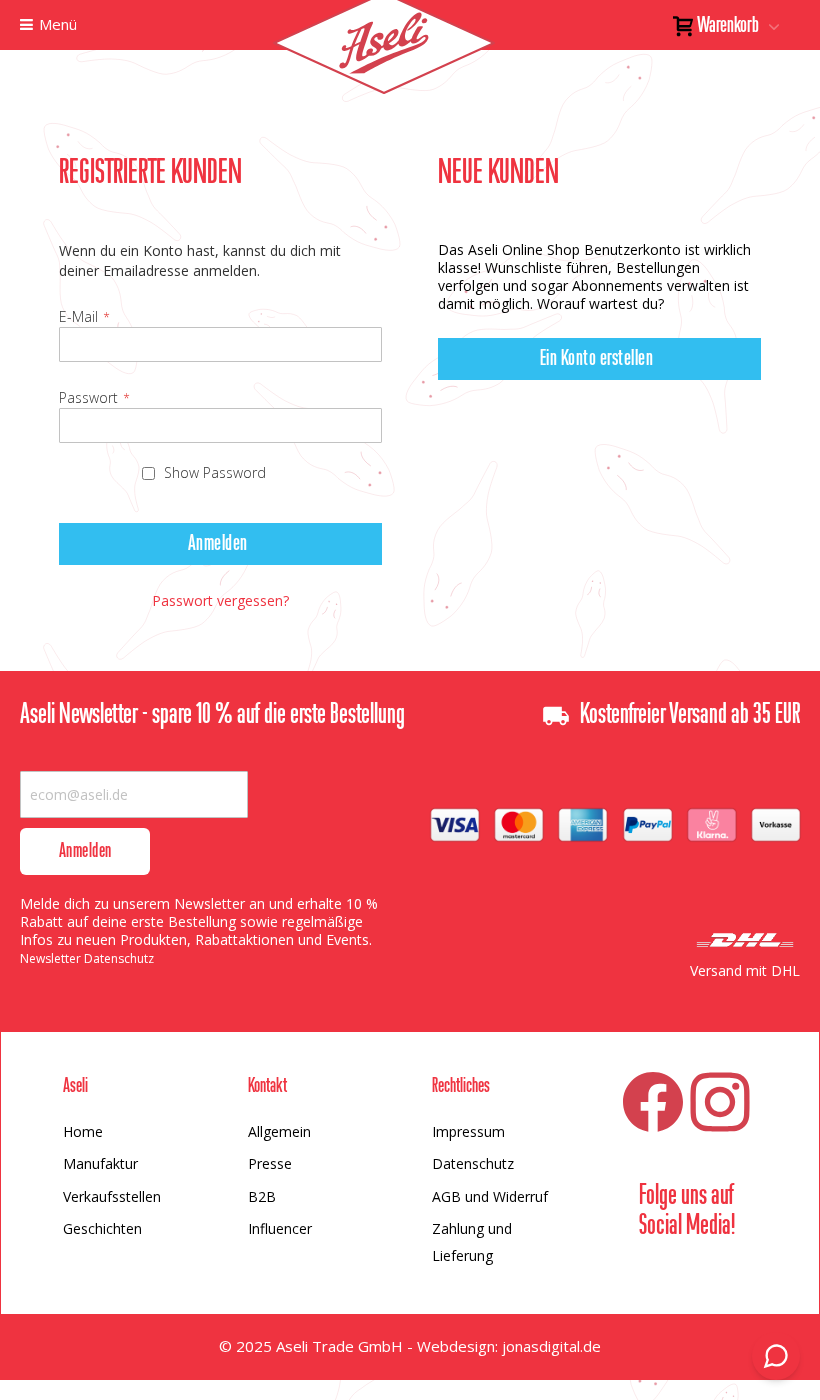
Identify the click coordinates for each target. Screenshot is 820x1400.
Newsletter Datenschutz (87, 958)
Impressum (468, 1131)
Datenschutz (473, 1163)
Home (83, 1131)
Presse (270, 1163)
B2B (262, 1196)
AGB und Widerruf (490, 1196)
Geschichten (102, 1228)
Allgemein (279, 1131)
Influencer (280, 1228)
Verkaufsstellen (112, 1196)
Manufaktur (100, 1163)
